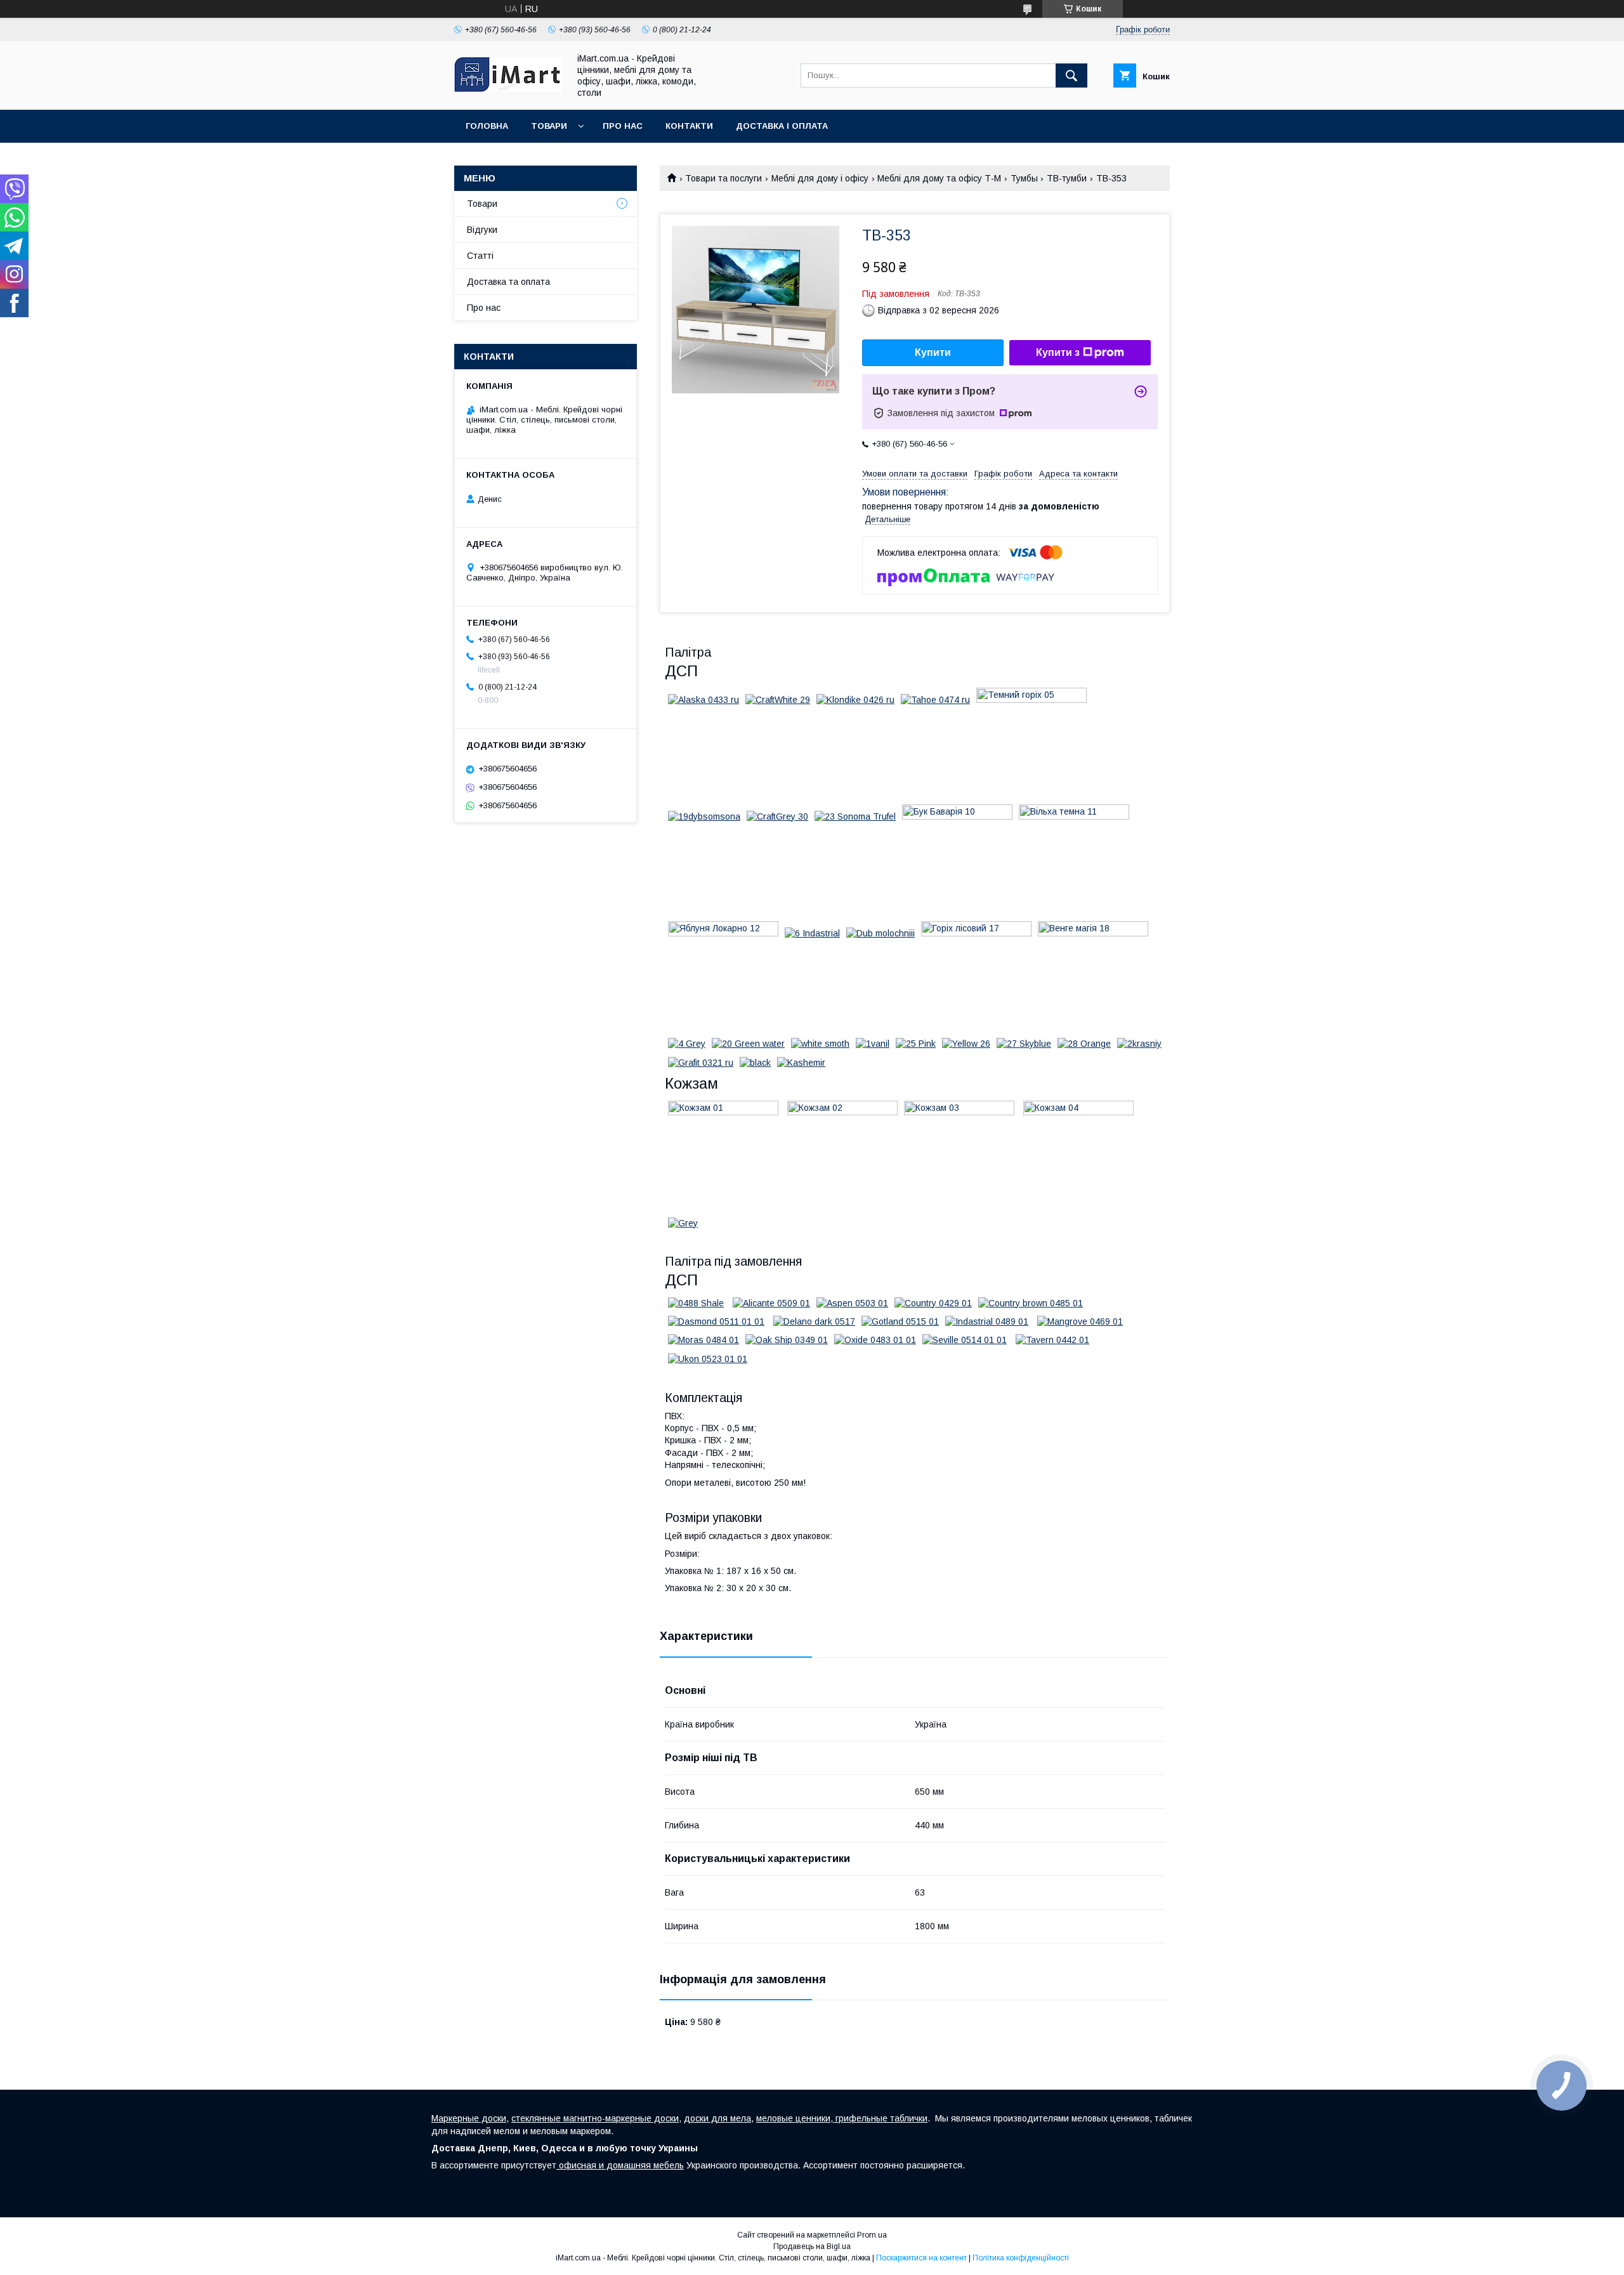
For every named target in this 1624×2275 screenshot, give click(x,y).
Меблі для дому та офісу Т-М (939, 178)
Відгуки (482, 230)
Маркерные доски (469, 2118)
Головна (487, 126)
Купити (933, 352)
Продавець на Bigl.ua (812, 2246)
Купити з (1058, 352)
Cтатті (480, 256)
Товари (549, 126)
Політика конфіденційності (1021, 2258)
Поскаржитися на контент (921, 2258)
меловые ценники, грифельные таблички (842, 2118)
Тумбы (1024, 178)
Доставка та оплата (508, 282)
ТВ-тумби (1067, 178)
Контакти (689, 126)
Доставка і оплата (782, 126)
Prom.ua (872, 2235)
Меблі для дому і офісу (820, 178)
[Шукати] (1071, 75)
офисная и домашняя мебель (620, 2165)
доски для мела (717, 2118)
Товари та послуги (724, 178)
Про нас (623, 126)
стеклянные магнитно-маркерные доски (595, 2118)
